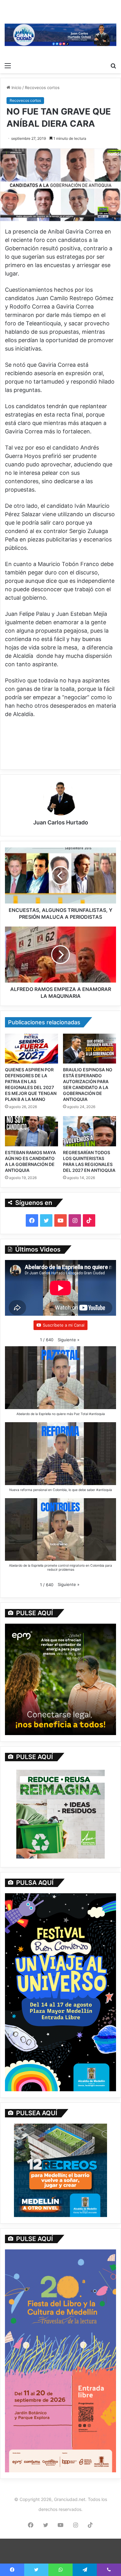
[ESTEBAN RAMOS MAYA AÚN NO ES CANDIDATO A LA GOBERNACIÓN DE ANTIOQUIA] (31, 1131)
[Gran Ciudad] (60, 34)
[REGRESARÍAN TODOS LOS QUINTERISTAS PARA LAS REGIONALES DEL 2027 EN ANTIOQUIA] (90, 1131)
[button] (69, 1340)
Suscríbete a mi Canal (64, 1325)
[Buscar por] (113, 65)
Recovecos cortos (42, 87)
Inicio (16, 87)
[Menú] (8, 65)
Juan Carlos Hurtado (61, 822)
